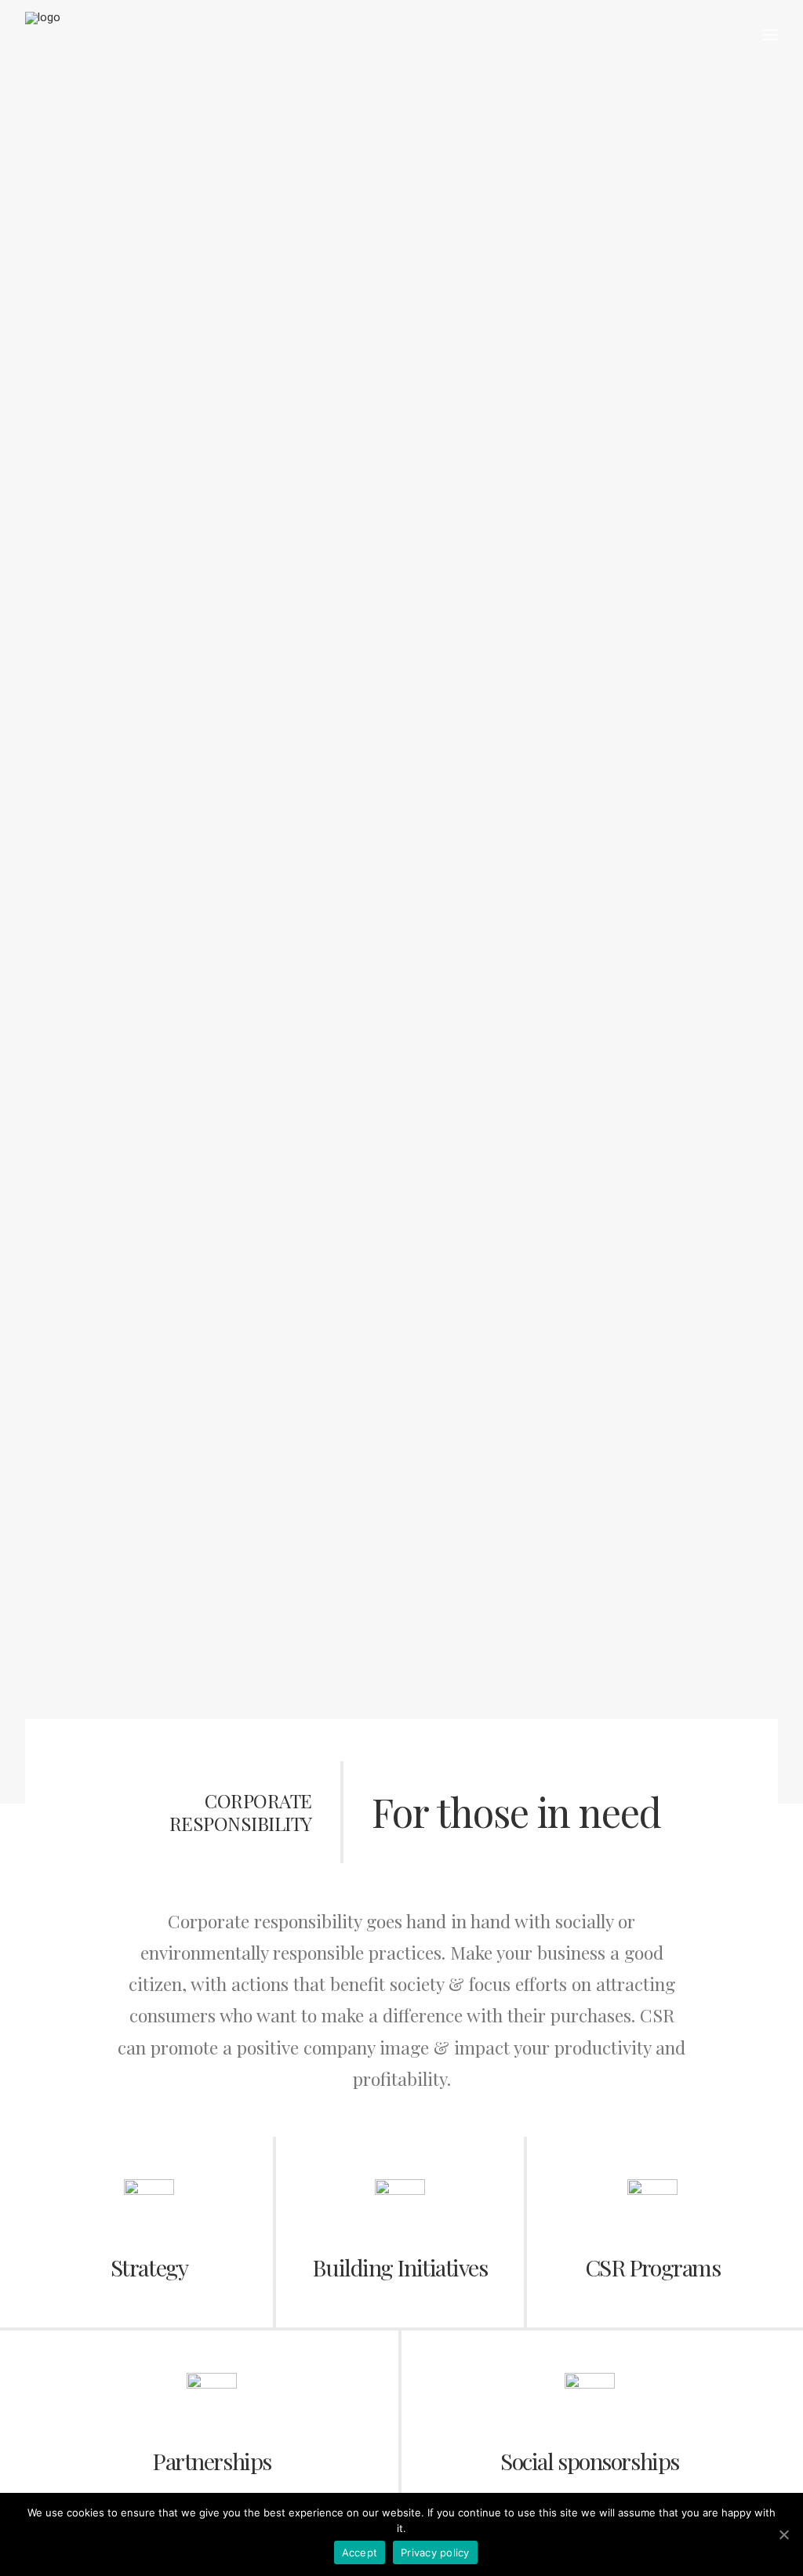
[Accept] (783, 2534)
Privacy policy (435, 2552)
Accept (360, 2552)
